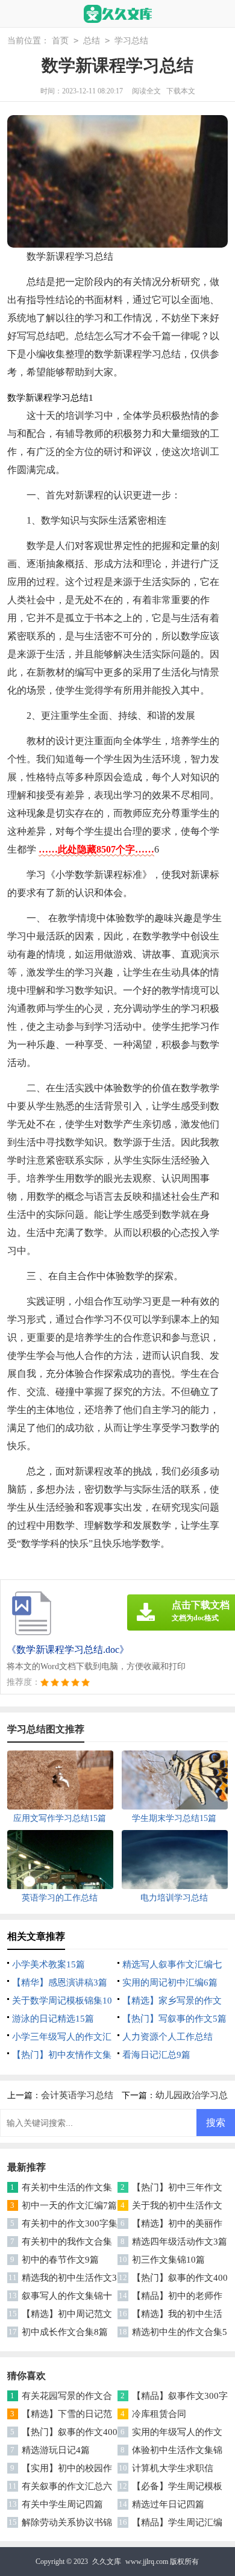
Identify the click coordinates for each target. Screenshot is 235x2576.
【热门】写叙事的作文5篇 (174, 2019)
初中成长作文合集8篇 (65, 2332)
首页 (60, 41)
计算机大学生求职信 (173, 2468)
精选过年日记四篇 (168, 2504)
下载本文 (181, 91)
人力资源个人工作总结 (168, 2037)
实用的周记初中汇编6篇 (170, 1982)
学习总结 (131, 41)
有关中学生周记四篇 (62, 2504)
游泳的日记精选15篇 (53, 2019)
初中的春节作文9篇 (60, 2260)
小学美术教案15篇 (49, 1964)
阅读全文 (146, 91)
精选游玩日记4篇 (56, 2450)
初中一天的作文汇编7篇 (69, 2205)
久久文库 (107, 2562)
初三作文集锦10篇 (168, 2260)
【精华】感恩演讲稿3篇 (60, 1982)
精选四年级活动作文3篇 (180, 2242)
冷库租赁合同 (159, 2414)
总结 (92, 41)
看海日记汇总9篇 (156, 2055)
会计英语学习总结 (77, 2095)
